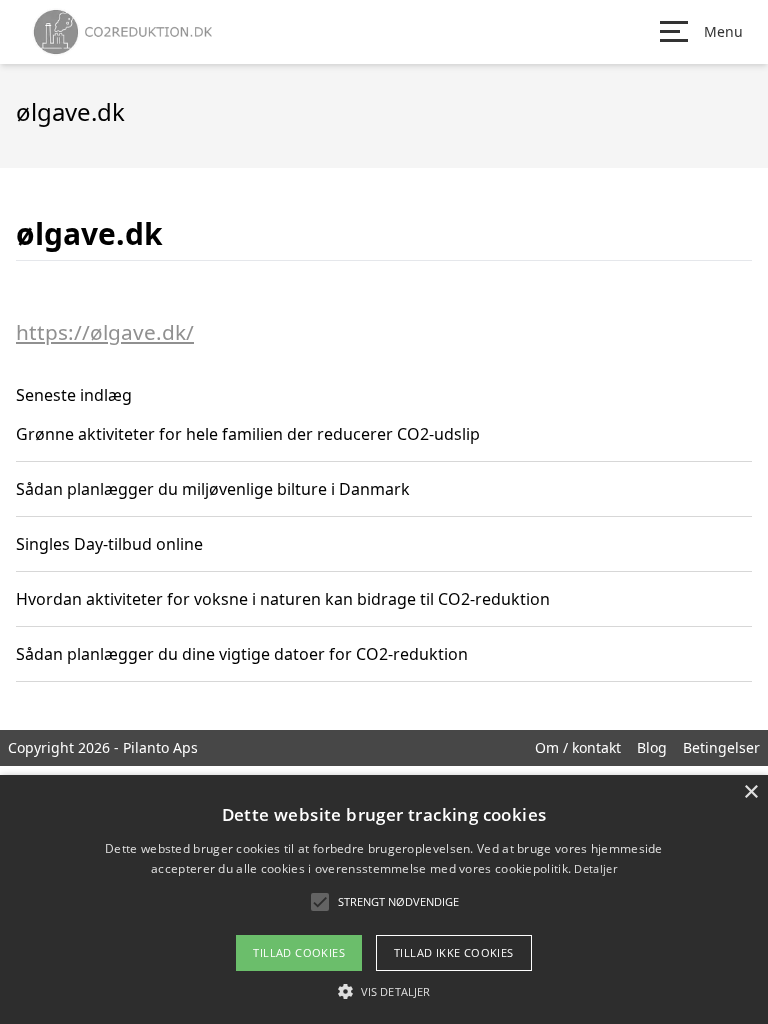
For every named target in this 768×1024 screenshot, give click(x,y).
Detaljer (595, 868)
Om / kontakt (578, 747)
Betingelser (721, 747)
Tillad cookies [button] (299, 952)
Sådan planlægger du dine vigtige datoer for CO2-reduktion (242, 654)
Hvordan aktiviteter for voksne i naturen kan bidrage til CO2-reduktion (283, 599)
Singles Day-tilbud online (109, 544)
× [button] (750, 792)
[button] (384, 991)
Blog (652, 747)
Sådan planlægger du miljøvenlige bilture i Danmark (213, 489)
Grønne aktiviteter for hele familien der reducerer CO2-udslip (248, 434)
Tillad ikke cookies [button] (454, 952)
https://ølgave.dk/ (105, 332)
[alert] (384, 899)
